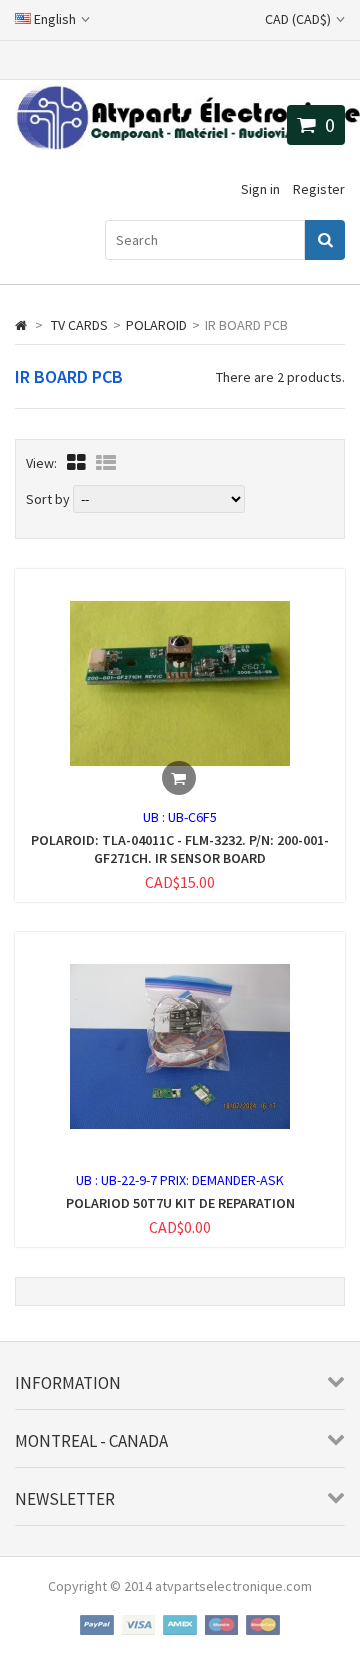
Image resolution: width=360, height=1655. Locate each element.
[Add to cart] (179, 778)
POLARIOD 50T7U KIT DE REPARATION (180, 1203)
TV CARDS (79, 325)
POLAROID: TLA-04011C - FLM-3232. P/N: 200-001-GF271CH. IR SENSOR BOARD (180, 849)
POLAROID (156, 325)
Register (319, 189)
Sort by (48, 499)
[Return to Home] (21, 325)
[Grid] (76, 462)
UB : (155, 817)
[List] (106, 462)
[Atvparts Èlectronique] (187, 145)
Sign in (260, 189)
